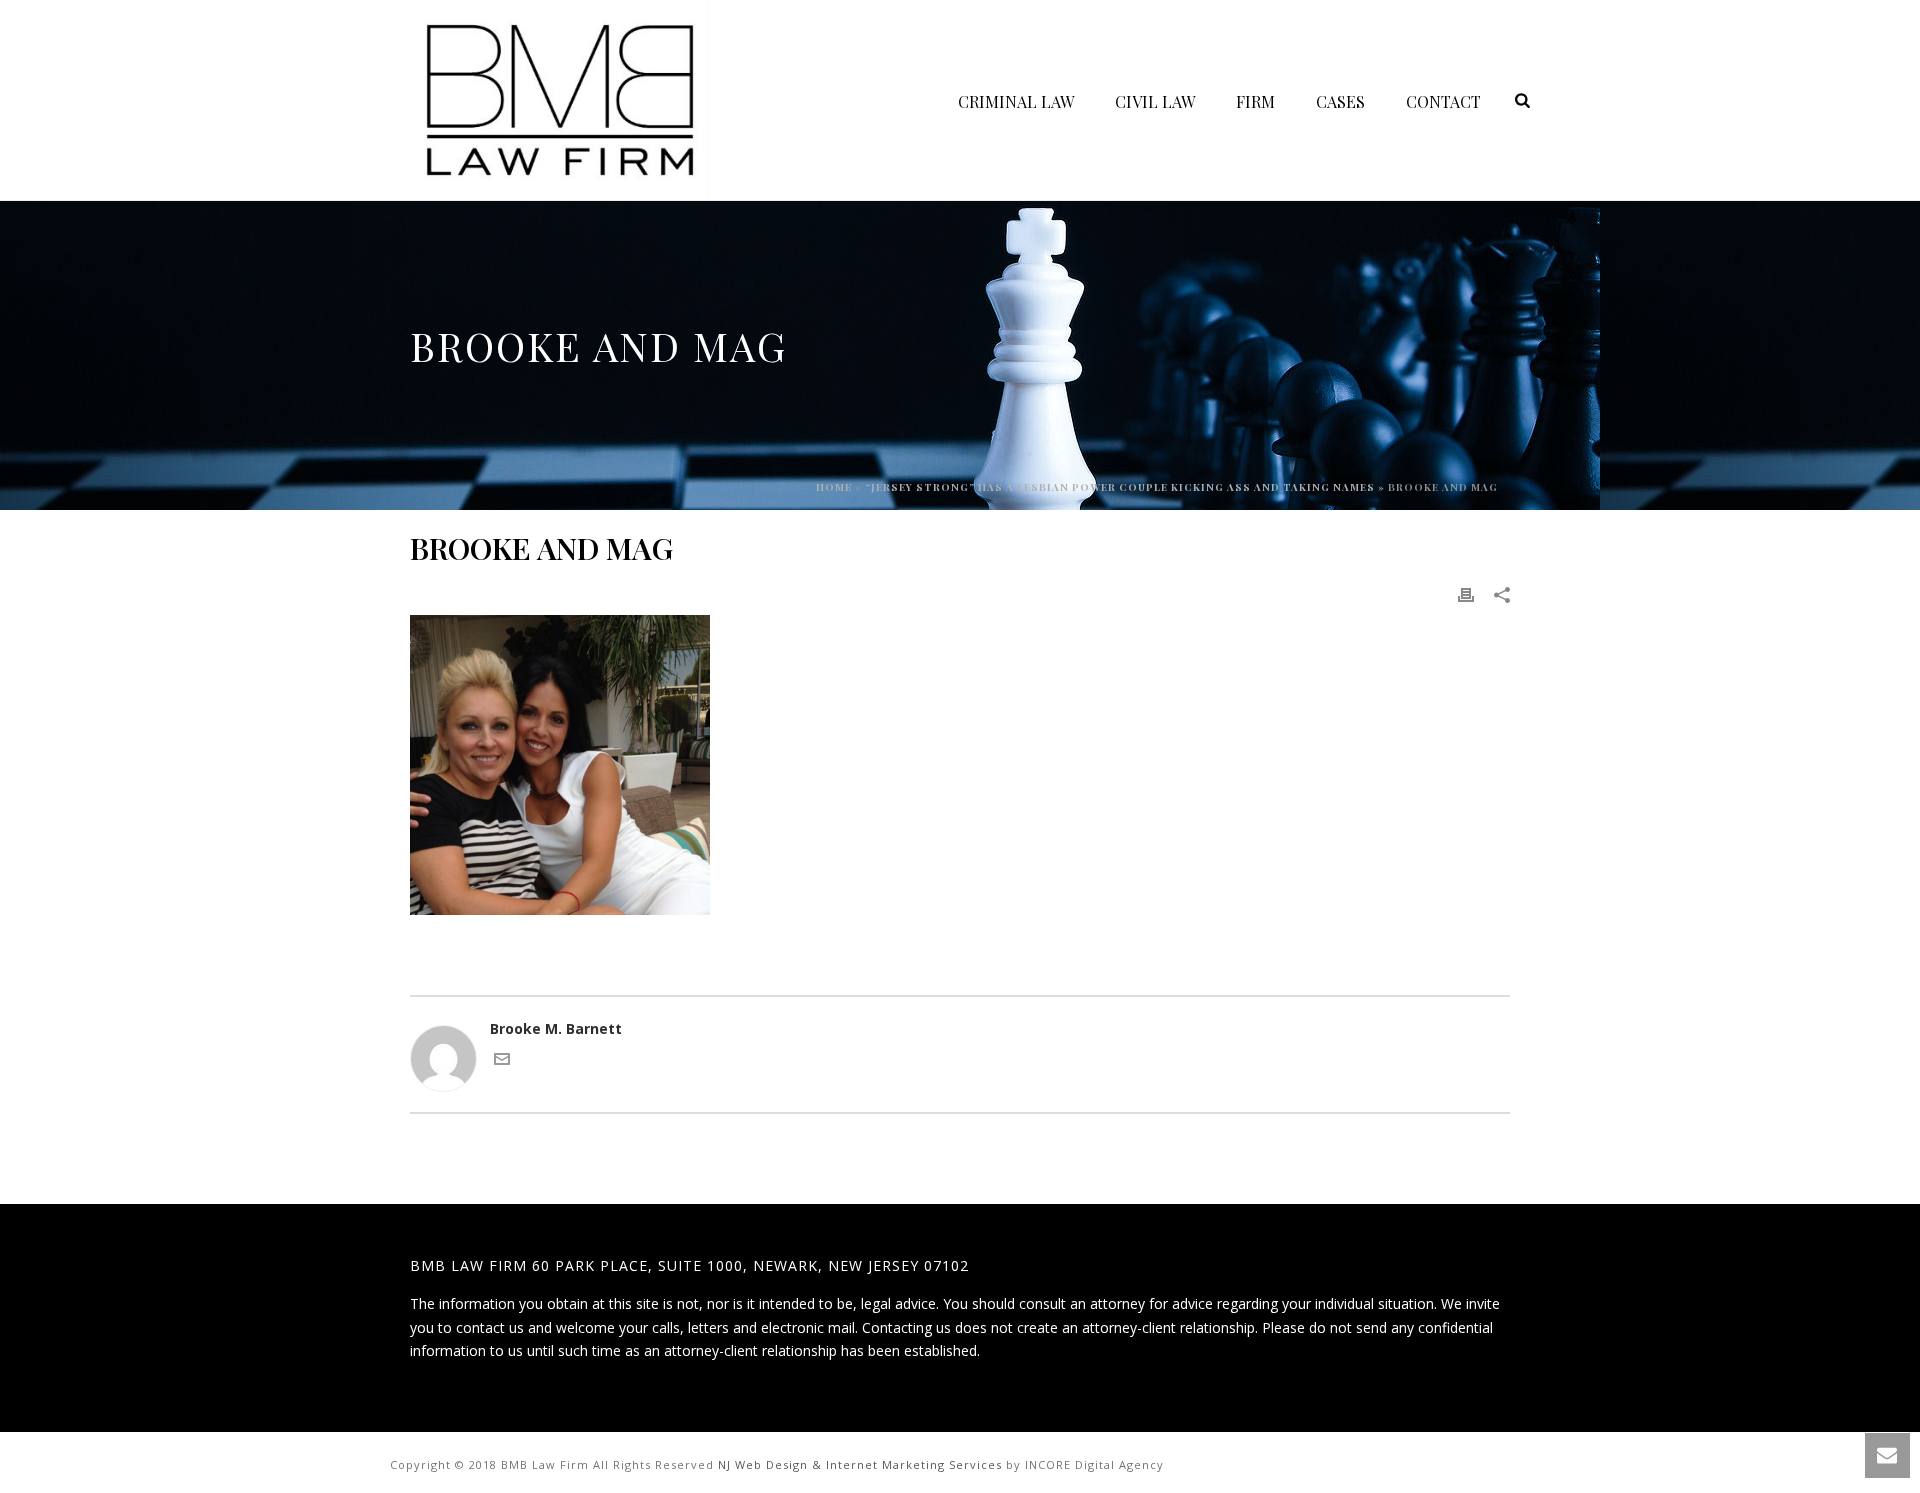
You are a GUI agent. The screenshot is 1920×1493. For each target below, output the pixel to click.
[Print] (1466, 593)
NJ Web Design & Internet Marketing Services (860, 1464)
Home (834, 487)
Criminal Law (1016, 101)
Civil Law (1155, 101)
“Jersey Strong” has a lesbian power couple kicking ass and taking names (1120, 487)
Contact (1443, 101)
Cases (1340, 101)
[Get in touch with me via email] (502, 1061)
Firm (1255, 101)
